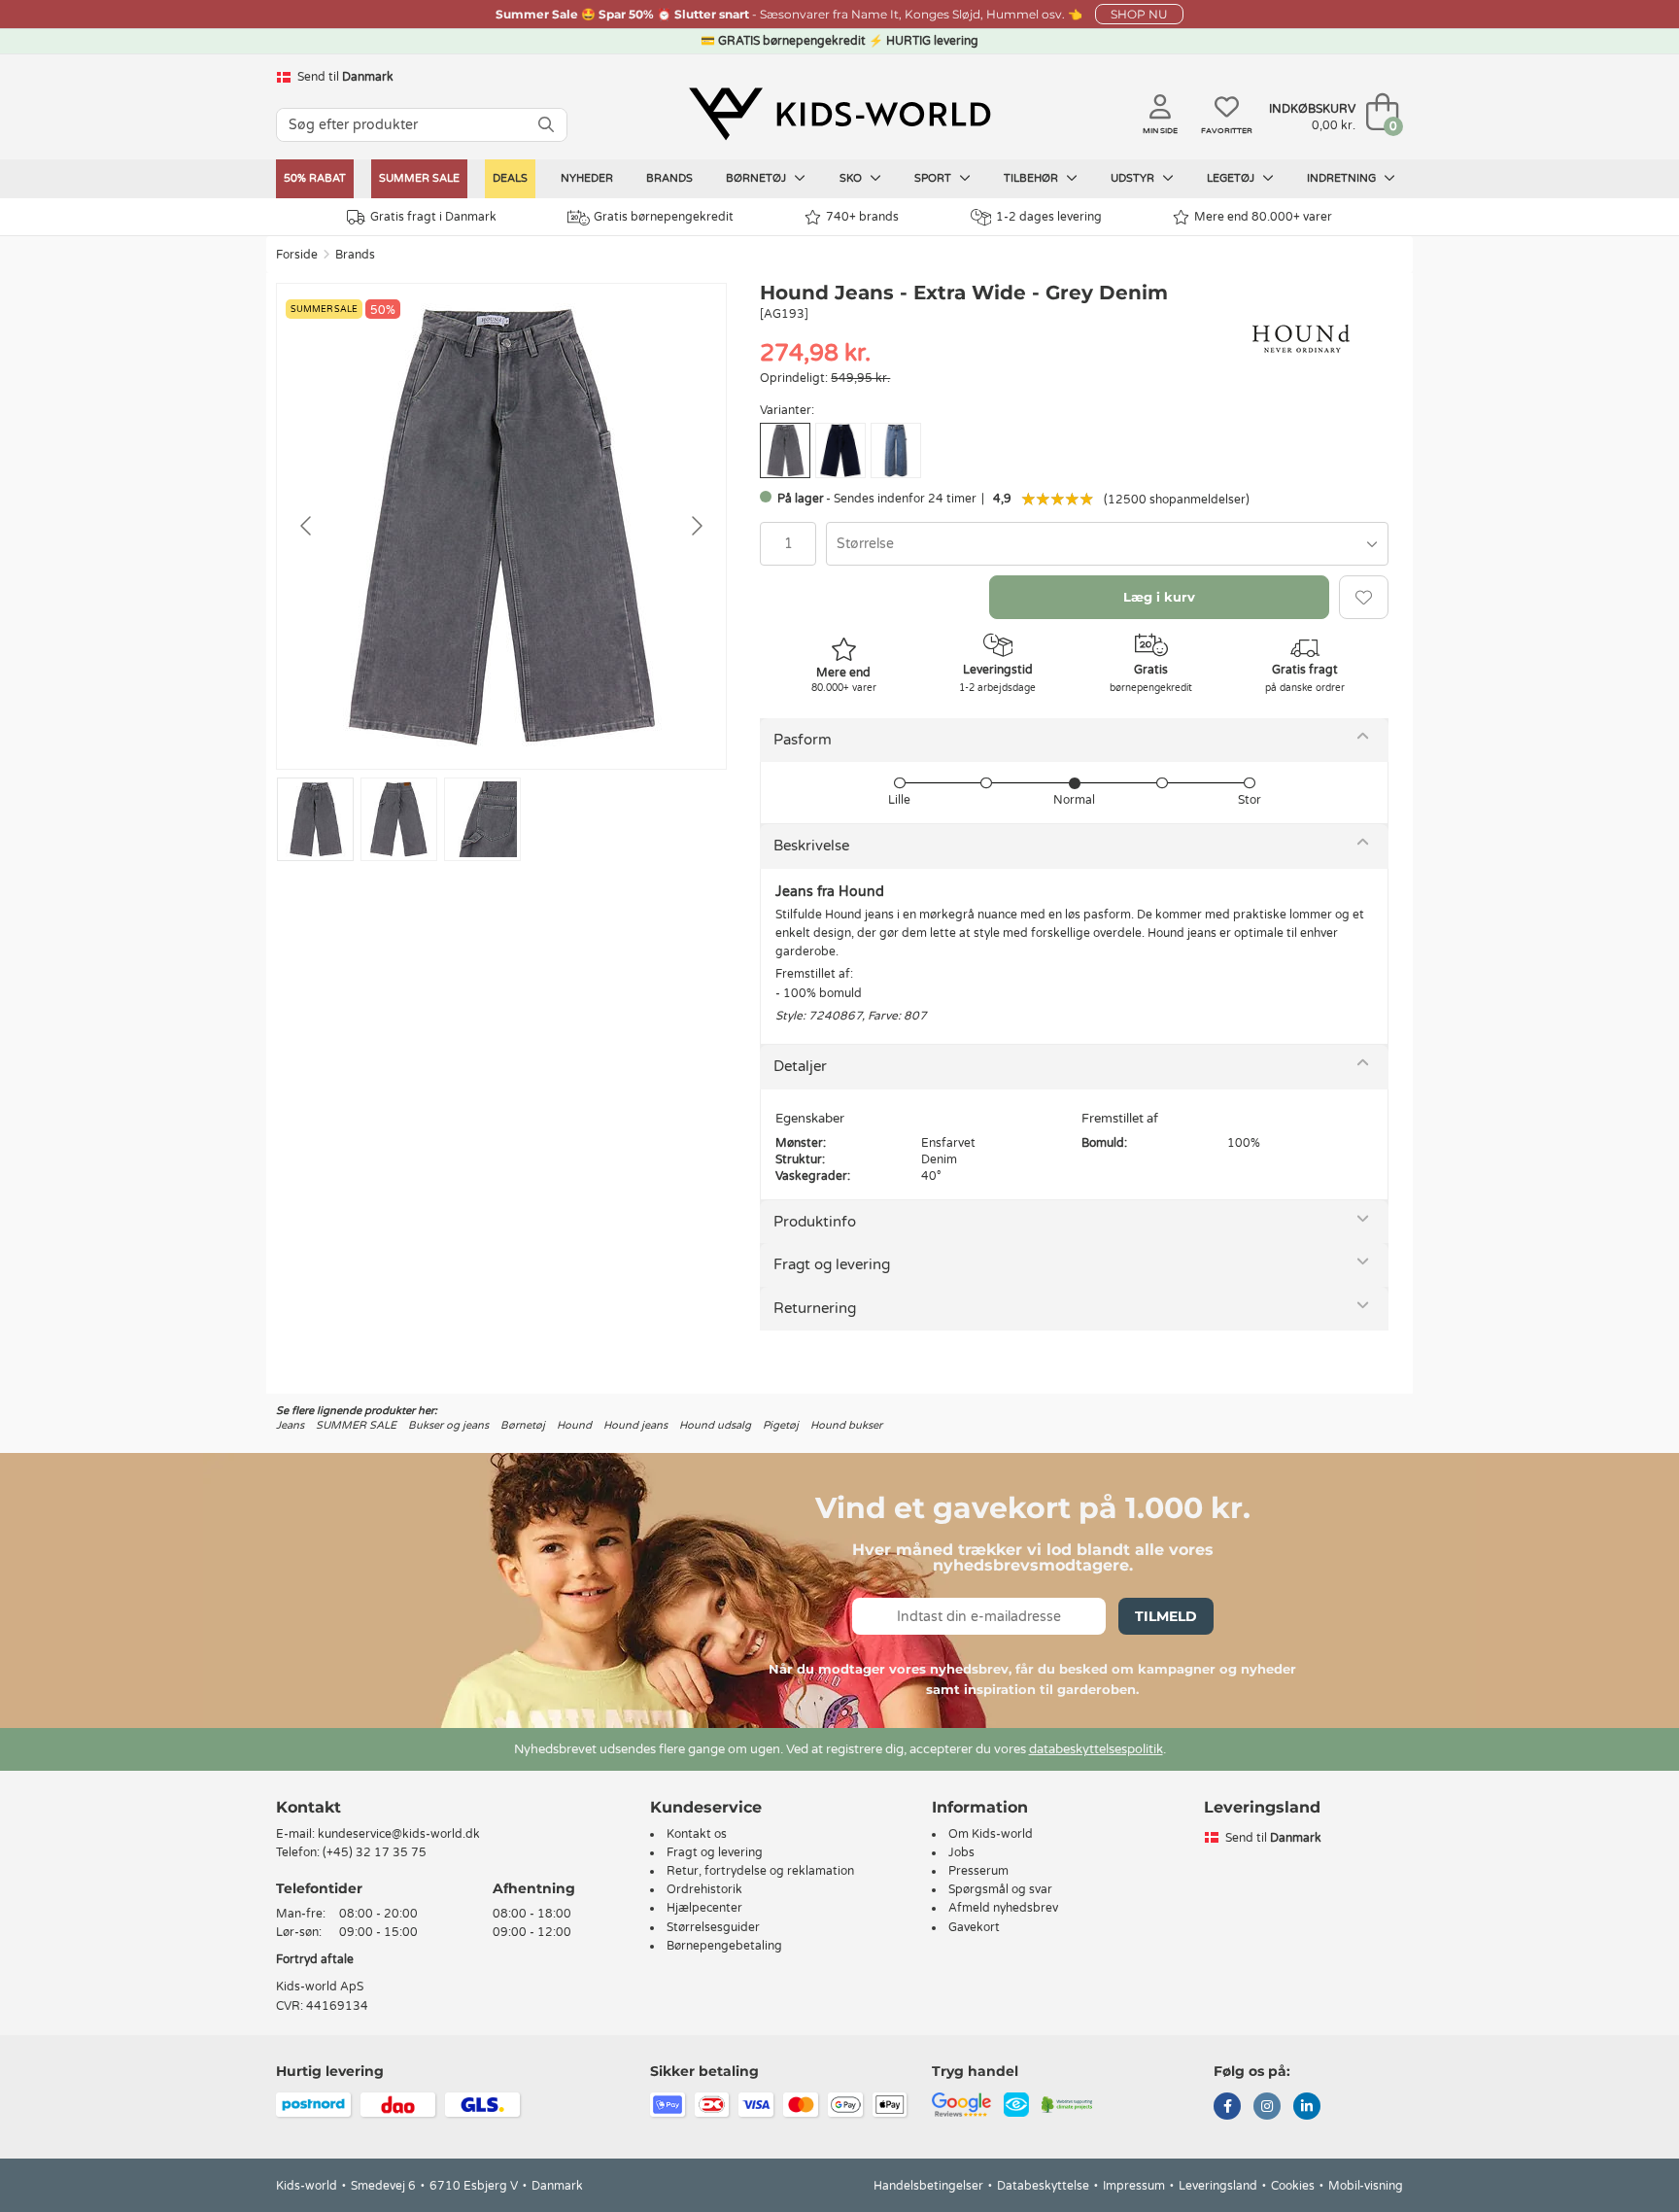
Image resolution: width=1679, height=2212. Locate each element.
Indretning (1343, 178)
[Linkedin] (1307, 2108)
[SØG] (546, 125)
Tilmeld (1166, 1616)
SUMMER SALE (419, 178)
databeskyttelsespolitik (1096, 1749)
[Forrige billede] (307, 526)
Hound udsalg (715, 1425)
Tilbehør (1032, 178)
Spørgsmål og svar (1000, 1889)
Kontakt (308, 1807)
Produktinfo (815, 1222)
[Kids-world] (839, 114)
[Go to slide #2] (399, 819)
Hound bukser (846, 1425)
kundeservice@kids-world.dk (399, 1834)
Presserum (978, 1871)
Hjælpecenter (704, 1908)
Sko (852, 178)
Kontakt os (697, 1834)
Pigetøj (781, 1425)
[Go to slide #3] (482, 819)
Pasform (803, 740)
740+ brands (862, 217)
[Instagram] (1267, 2108)
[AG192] (896, 450)
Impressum (1134, 2186)
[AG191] (840, 450)
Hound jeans (635, 1425)
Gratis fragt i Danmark (433, 217)
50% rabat (315, 178)
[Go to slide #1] (315, 819)
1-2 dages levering (1049, 217)
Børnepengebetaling (724, 1946)
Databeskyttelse (1043, 2186)
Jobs (961, 1852)
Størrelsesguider (713, 1927)
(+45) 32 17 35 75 (375, 1852)
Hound (574, 1425)
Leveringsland (1218, 2186)
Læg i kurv (1159, 597)
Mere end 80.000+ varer (1263, 217)
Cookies (1293, 2186)
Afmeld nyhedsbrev (1003, 1908)
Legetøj (1232, 178)
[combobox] (1107, 544)
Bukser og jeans (448, 1425)
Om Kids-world (991, 1834)
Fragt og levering (832, 1264)
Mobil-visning (1366, 2186)
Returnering (815, 1308)
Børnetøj (757, 178)
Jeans (290, 1425)
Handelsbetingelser (928, 2186)
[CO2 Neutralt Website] (1067, 2103)
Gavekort (974, 1927)
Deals (510, 178)
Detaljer (800, 1066)
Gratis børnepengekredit (664, 217)
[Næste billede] (696, 526)
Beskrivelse (811, 846)
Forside (297, 255)
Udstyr (1134, 178)
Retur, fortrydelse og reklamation (760, 1871)
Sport (934, 178)
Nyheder (587, 178)
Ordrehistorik (704, 1889)
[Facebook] (1227, 2108)
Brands (669, 178)
